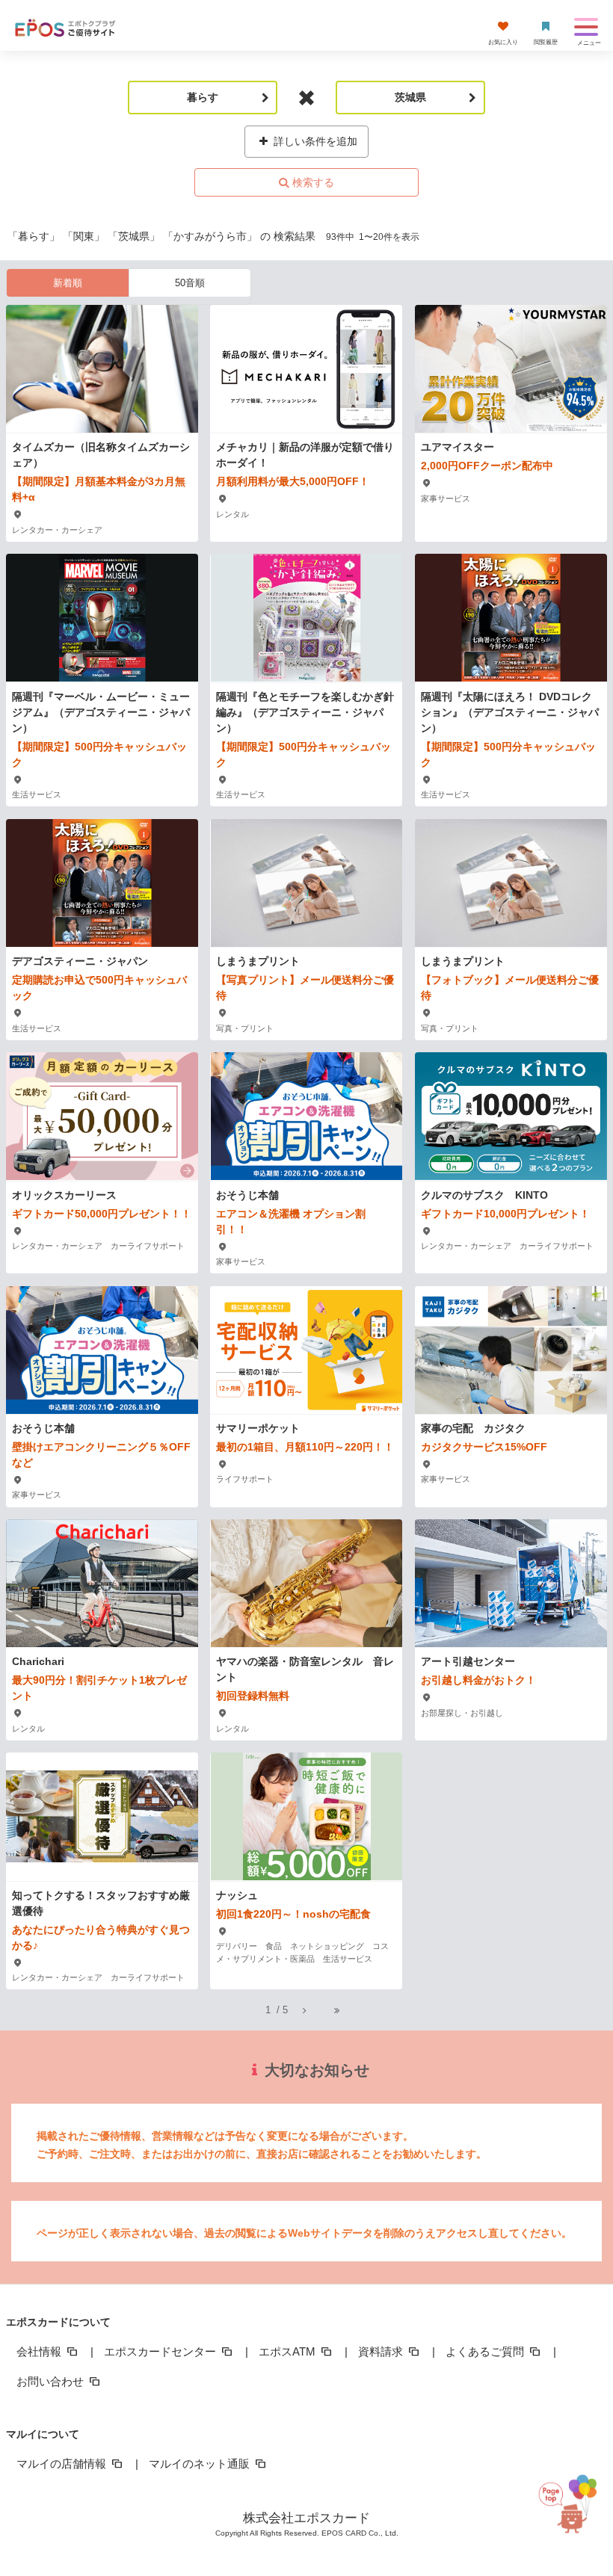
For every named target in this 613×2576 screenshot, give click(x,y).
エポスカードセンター (161, 2351)
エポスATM (289, 2351)
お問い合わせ (52, 2381)
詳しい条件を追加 (314, 141)
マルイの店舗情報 (63, 2464)
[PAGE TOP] (572, 2502)
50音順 (190, 283)
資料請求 (382, 2351)
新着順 (68, 283)
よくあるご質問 (486, 2351)
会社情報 (40, 2351)
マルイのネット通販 (201, 2464)
